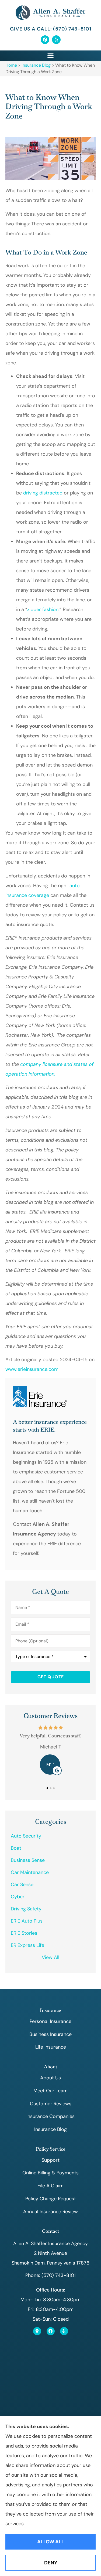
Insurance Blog (36, 65)
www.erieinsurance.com (32, 1369)
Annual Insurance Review (50, 2212)
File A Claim (50, 2186)
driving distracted (43, 493)
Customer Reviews (51, 2104)
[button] (51, 56)
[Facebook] (45, 40)
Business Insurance (50, 2034)
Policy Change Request (51, 2199)
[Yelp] (56, 40)
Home (11, 65)
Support (50, 2160)
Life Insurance (51, 2047)
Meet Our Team (50, 2091)
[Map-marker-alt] (37, 2331)
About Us (50, 2078)
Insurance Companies (50, 2116)
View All (50, 1957)
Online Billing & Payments (50, 2173)
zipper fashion (43, 609)
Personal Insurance (50, 2021)
